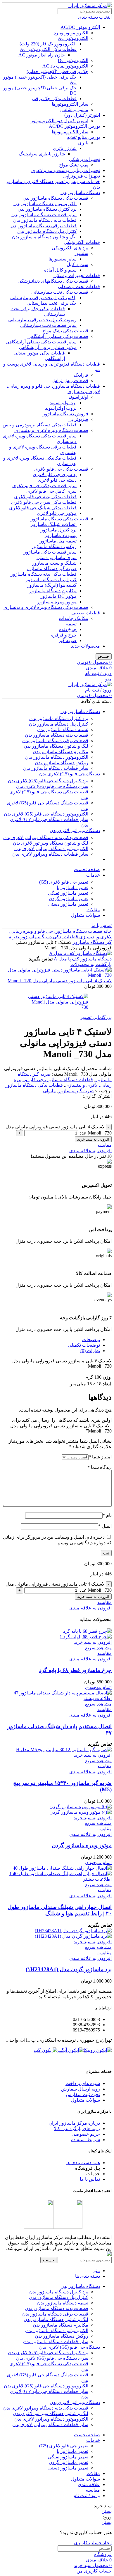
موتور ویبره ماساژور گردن (82, 1845)
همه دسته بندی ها (83, 2163)
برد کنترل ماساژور (59, 530)
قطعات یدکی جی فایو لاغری (61, 469)
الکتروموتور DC (73, 60)
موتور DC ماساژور (58, 596)
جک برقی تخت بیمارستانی (52, 303)
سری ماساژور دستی (57, 557)
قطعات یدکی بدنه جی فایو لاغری (45, 497)
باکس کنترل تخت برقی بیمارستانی (43, 298)
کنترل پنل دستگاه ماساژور (51, 580)
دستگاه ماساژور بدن (80, 193)
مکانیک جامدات (74, 618)
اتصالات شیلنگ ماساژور (54, 524)
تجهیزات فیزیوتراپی (82, 176)
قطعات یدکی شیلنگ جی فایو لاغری (43, 508)
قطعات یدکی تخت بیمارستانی (60, 292)
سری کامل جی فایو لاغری (51, 491)
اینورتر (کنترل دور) (82, 115)
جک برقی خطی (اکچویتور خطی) (57, 71)
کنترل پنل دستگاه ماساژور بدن (47, 231)
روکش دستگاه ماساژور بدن (62, 763)
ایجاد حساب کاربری (93, 2543)
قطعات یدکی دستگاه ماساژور (59, 519)
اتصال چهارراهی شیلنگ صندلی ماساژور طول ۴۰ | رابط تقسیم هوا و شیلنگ (60, 1910)
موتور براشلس (74, 110)
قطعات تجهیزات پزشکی (77, 275)
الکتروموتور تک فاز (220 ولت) (48, 44)
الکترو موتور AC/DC (80, 27)
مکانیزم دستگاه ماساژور (53, 591)
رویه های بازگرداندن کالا (77, 2129)
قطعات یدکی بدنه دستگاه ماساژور (44, 574)
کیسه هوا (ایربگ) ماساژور (52, 585)
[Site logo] (90, 5)
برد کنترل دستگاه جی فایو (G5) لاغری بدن (48, 781)
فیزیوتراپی (78, 419)
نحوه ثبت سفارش (83, 2094)
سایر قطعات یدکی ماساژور (50, 552)
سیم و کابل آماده (60, 270)
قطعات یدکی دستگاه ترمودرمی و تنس (40, 425)
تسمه (71, 624)
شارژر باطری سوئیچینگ (42, 154)
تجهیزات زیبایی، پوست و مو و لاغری (66, 170)
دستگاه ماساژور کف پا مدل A (82, 959)
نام (107, 1515)
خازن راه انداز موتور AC (42, 55)
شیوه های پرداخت (83, 2083)
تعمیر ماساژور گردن (69, 899)
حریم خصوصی (86, 2134)
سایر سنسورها (63, 259)
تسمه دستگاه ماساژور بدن (63, 729)
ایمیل (105, 1526)
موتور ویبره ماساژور (57, 602)
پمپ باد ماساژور (61, 535)
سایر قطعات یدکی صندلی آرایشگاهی (41, 342)
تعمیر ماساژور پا (72, 888)
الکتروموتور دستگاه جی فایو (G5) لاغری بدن (46, 814)
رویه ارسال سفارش (81, 2089)
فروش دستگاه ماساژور (65, 414)
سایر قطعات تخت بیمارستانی (48, 325)
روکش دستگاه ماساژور (54, 546)
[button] (93, 1642)
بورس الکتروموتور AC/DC (74, 126)
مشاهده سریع (98, 1648)
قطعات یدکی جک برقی (54, 99)
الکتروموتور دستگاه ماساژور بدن (45, 204)
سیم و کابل (77, 264)
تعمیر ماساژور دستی (68, 904)
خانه (107, 931)
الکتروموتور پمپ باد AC (65, 66)
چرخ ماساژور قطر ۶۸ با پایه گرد (75, 1670)
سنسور (81, 253)
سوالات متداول (85, 2100)
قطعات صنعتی (86, 613)
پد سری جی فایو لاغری (55, 475)
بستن (107, 2511)
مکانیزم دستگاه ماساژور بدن (61, 752)
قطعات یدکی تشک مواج (65, 331)
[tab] (51, 1340)
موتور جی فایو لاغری (57, 513)
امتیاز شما (100, 1457)
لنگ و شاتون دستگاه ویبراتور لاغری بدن (51, 843)
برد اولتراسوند (63, 403)
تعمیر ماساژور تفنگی (68, 893)
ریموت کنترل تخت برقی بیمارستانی (42, 320)
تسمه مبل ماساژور (58, 541)
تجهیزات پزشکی (84, 159)
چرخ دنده (68, 629)
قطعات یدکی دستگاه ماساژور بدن (55, 198)
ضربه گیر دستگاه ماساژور (51, 569)
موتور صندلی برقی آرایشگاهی (48, 347)
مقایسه (93, 2490)
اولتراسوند (78, 397)
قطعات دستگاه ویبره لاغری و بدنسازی (51, 430)
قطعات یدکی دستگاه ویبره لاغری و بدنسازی (46, 607)
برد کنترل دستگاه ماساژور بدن (47, 209)
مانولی (49, 1091)
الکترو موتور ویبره (71, 33)
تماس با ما (102, 925)
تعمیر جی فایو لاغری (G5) (64, 882)
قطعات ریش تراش (70, 381)
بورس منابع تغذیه (83, 137)
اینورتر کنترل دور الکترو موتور (59, 121)
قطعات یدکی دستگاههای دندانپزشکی (53, 281)
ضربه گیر (68, 640)
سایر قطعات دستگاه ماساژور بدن (44, 215)
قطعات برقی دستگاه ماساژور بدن (44, 226)
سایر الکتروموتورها (70, 104)
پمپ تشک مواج (74, 165)
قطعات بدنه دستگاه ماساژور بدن (45, 220)
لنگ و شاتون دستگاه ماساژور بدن (44, 237)
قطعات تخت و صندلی (79, 287)
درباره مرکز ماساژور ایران (74, 2123)
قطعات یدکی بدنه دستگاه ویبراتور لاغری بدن (46, 837)
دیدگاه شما (100, 1467)
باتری (83, 143)
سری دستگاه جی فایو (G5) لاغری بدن (52, 786)
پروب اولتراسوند (61, 408)
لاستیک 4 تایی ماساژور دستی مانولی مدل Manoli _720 (60, 981)
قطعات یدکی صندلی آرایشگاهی (58, 336)
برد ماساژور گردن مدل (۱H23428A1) (69, 1969)
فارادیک (81, 375)
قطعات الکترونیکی (82, 242)
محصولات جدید (85, 646)
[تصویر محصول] (86, 1637)
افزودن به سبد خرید (93, 1139)
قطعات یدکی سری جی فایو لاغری (44, 502)
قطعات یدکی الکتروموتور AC (48, 49)
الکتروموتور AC (73, 38)
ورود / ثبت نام (87, 2496)
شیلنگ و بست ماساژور (54, 563)
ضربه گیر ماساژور (76, 1091)
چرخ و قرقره (64, 635)
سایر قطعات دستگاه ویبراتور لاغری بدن (50, 854)
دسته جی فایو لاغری (57, 480)
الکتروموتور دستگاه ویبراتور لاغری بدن (51, 849)
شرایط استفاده (85, 2140)
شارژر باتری (65, 148)
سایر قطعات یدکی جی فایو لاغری (44, 486)
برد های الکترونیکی (70, 248)
